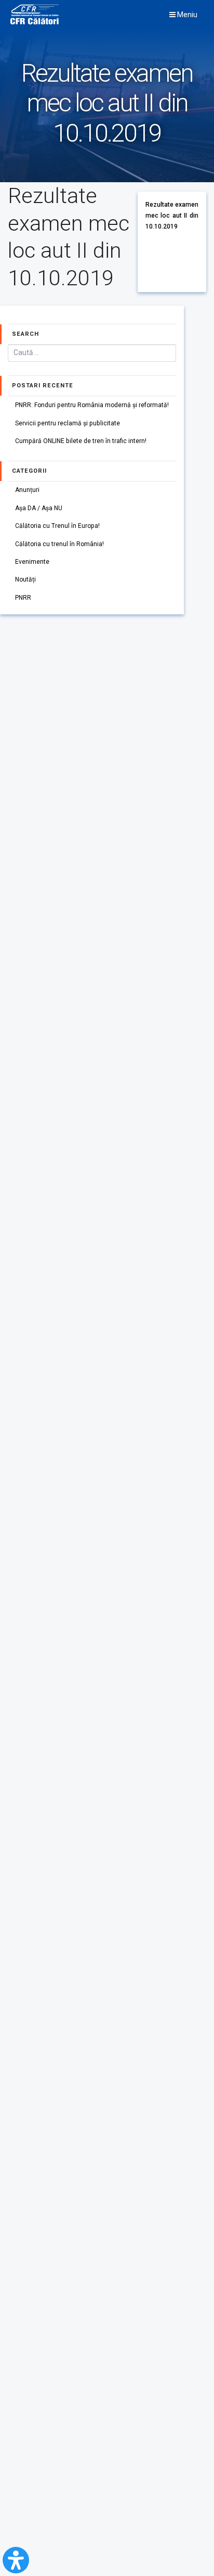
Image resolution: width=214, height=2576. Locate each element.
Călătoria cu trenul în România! (59, 544)
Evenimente (32, 562)
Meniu (186, 15)
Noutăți (25, 579)
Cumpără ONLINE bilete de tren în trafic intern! (81, 441)
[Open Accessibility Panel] (16, 2560)
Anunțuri (27, 490)
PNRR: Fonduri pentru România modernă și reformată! (92, 405)
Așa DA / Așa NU (39, 508)
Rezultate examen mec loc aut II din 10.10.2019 (172, 215)
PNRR (23, 598)
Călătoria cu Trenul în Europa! (57, 526)
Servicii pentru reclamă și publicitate (68, 423)
